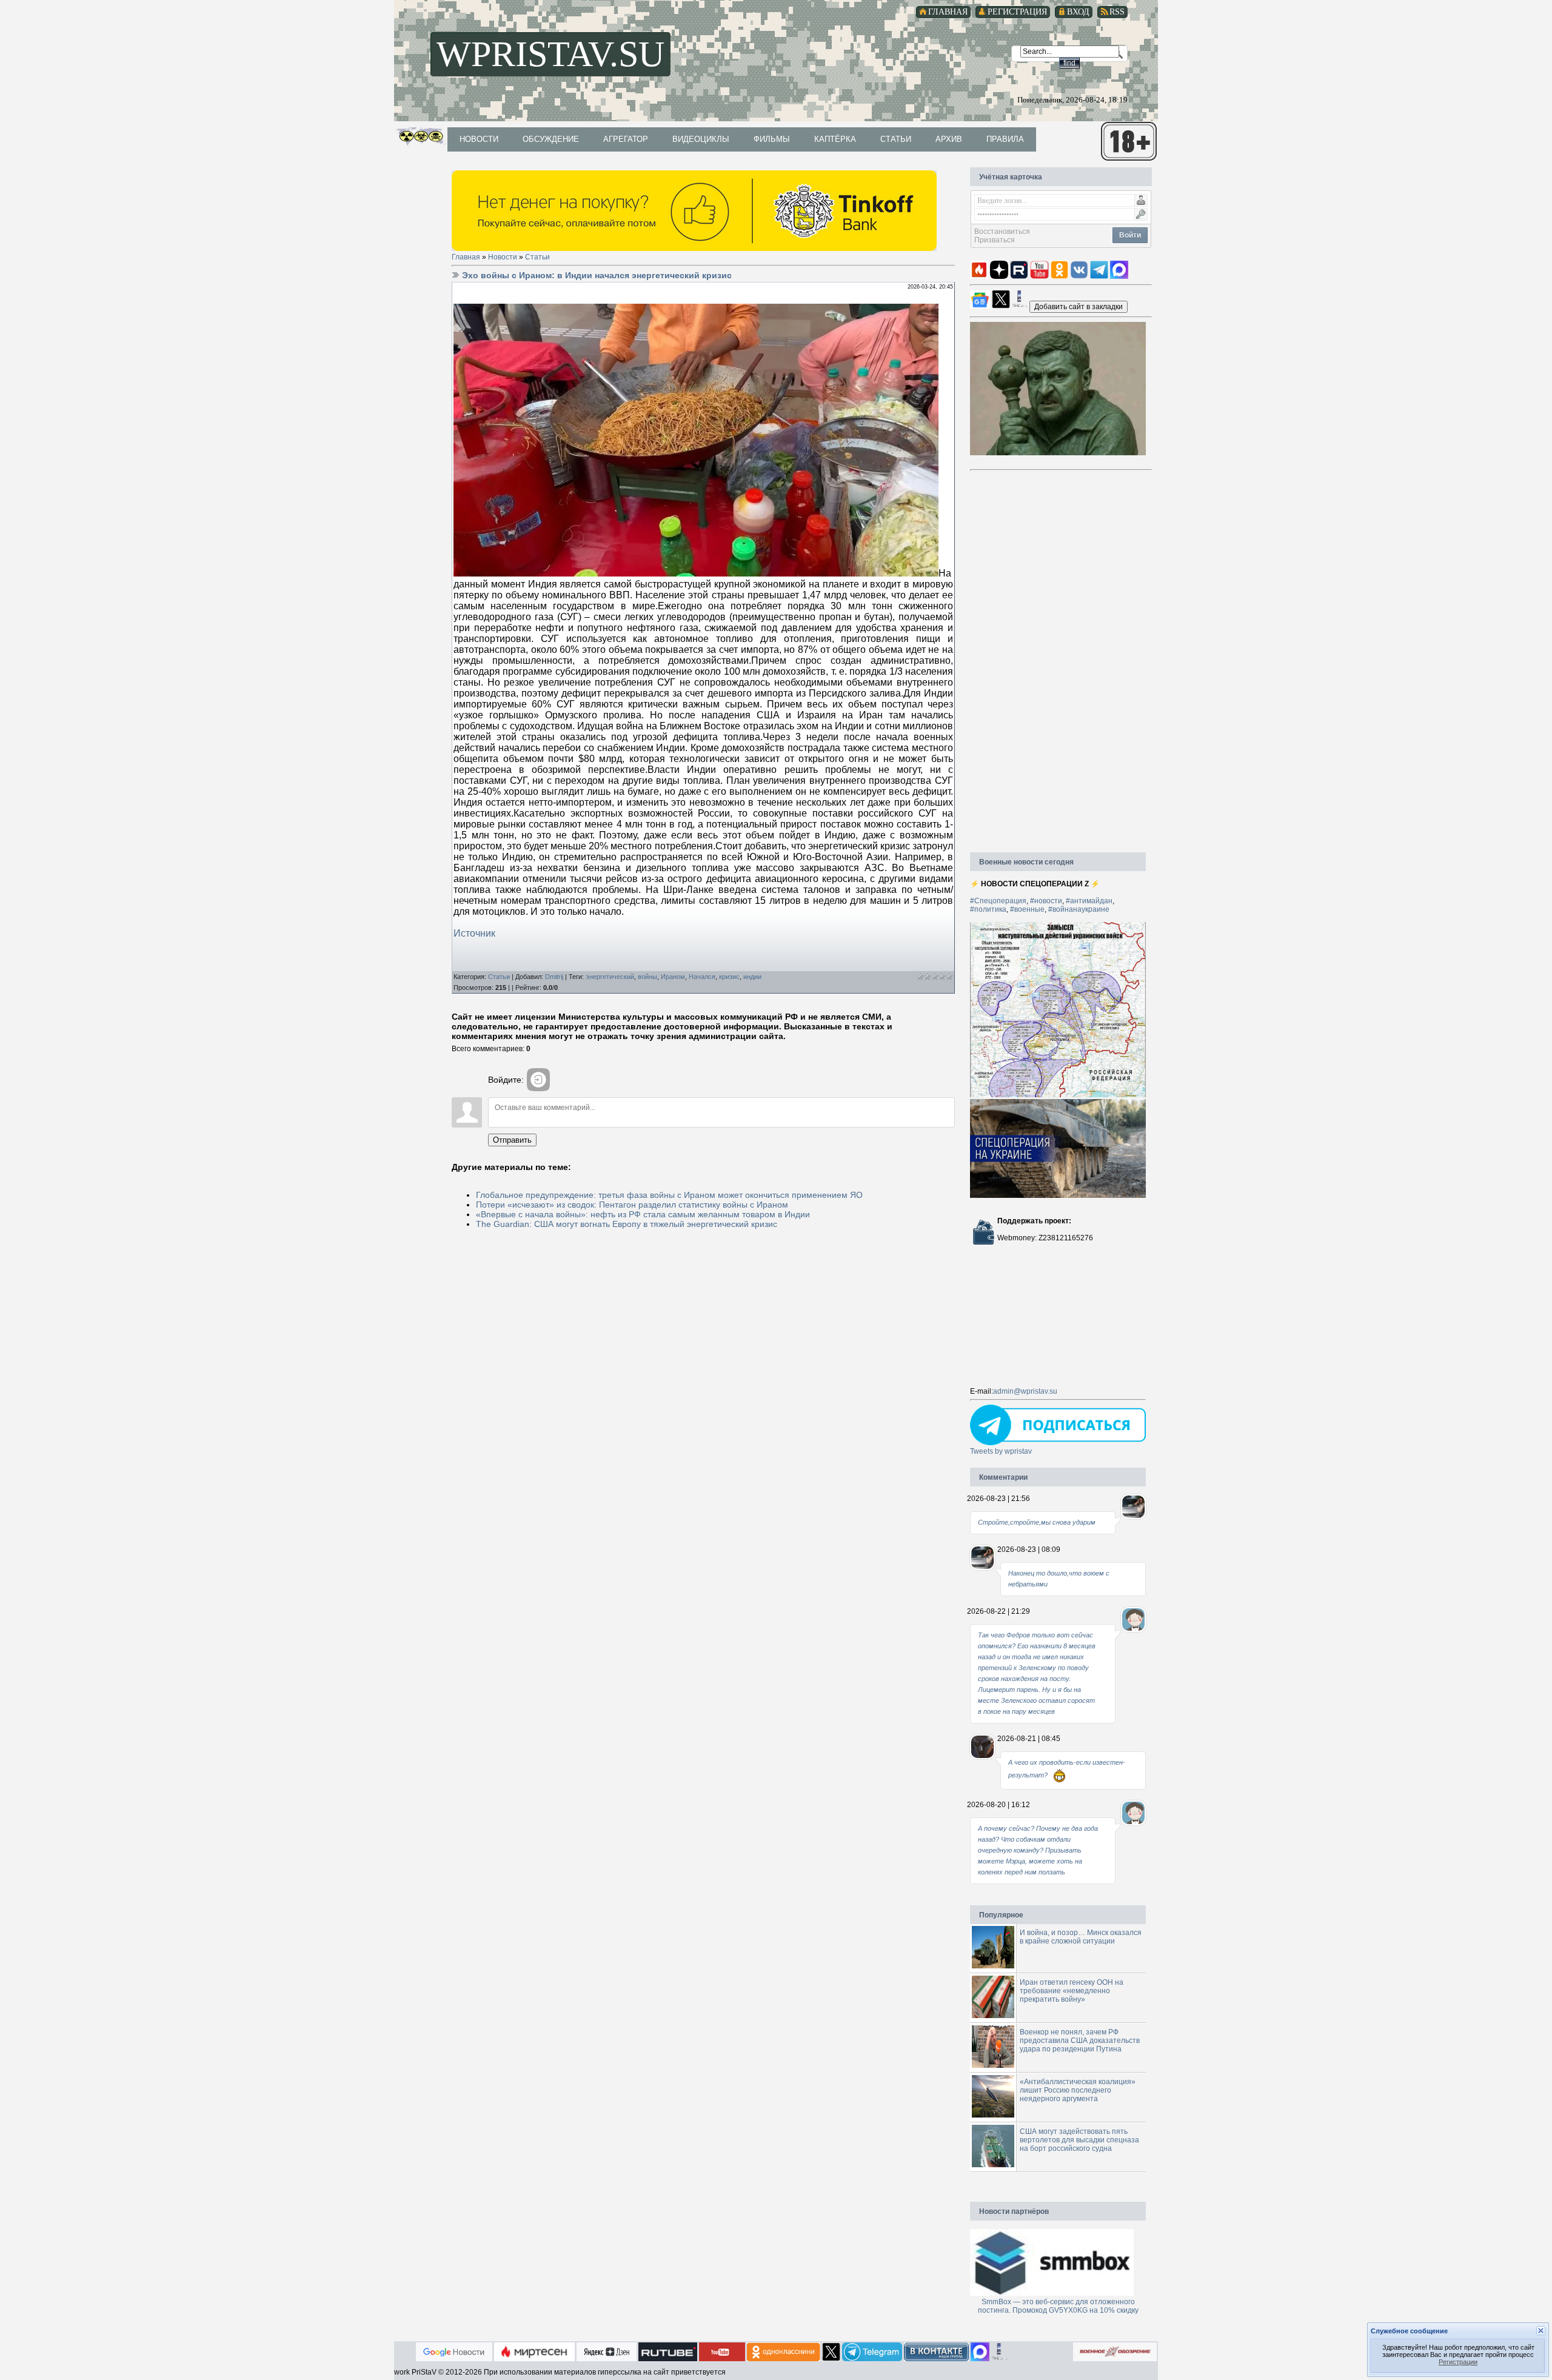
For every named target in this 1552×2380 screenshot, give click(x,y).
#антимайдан (1089, 901)
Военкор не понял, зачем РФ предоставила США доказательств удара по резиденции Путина (1080, 2041)
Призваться (995, 240)
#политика (988, 909)
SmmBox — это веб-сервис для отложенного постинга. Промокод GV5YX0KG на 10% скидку (1058, 2306)
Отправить (512, 1140)
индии (752, 977)
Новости (503, 257)
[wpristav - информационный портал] (1079, 306)
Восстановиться (1002, 232)
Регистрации (1458, 2362)
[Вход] (538, 1080)
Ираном (673, 977)
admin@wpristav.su (1025, 1391)
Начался (702, 977)
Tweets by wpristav (1001, 1451)
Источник (474, 933)
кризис (729, 977)
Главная (466, 257)
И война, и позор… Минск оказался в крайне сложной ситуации (1081, 1937)
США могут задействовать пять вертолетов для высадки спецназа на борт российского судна (1079, 2140)
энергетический (610, 977)
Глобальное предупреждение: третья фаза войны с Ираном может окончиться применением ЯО (669, 1195)
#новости (1046, 901)
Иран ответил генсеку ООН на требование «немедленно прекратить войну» (1072, 1991)
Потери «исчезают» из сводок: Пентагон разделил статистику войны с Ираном (632, 1205)
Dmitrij (554, 977)
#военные (1027, 909)
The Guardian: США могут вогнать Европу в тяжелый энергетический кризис (627, 1224)
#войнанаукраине (1079, 909)
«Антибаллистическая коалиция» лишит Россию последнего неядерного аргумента (1078, 2090)
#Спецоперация (998, 901)
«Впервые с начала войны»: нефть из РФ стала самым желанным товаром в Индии (643, 1214)
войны (647, 977)
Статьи (537, 257)
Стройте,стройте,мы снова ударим (1037, 1522)
